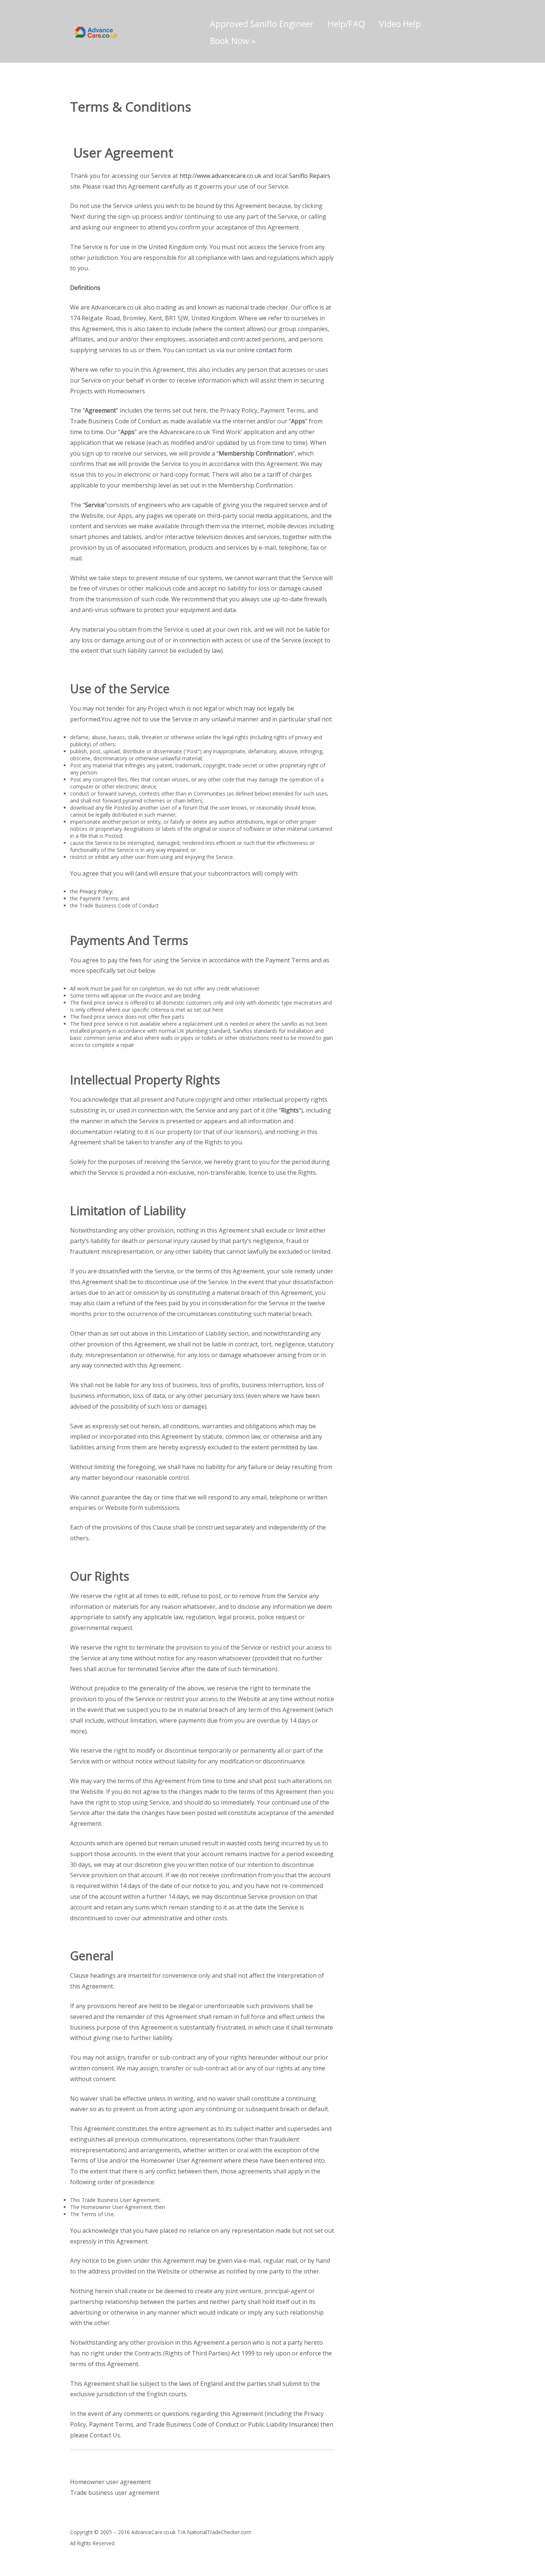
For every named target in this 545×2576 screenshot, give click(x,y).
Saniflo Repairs (310, 176)
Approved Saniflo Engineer (262, 24)
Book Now (233, 41)
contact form (274, 350)
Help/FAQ (346, 24)
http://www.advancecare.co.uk (220, 176)
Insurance (303, 2424)
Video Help (400, 24)
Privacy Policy (96, 891)
